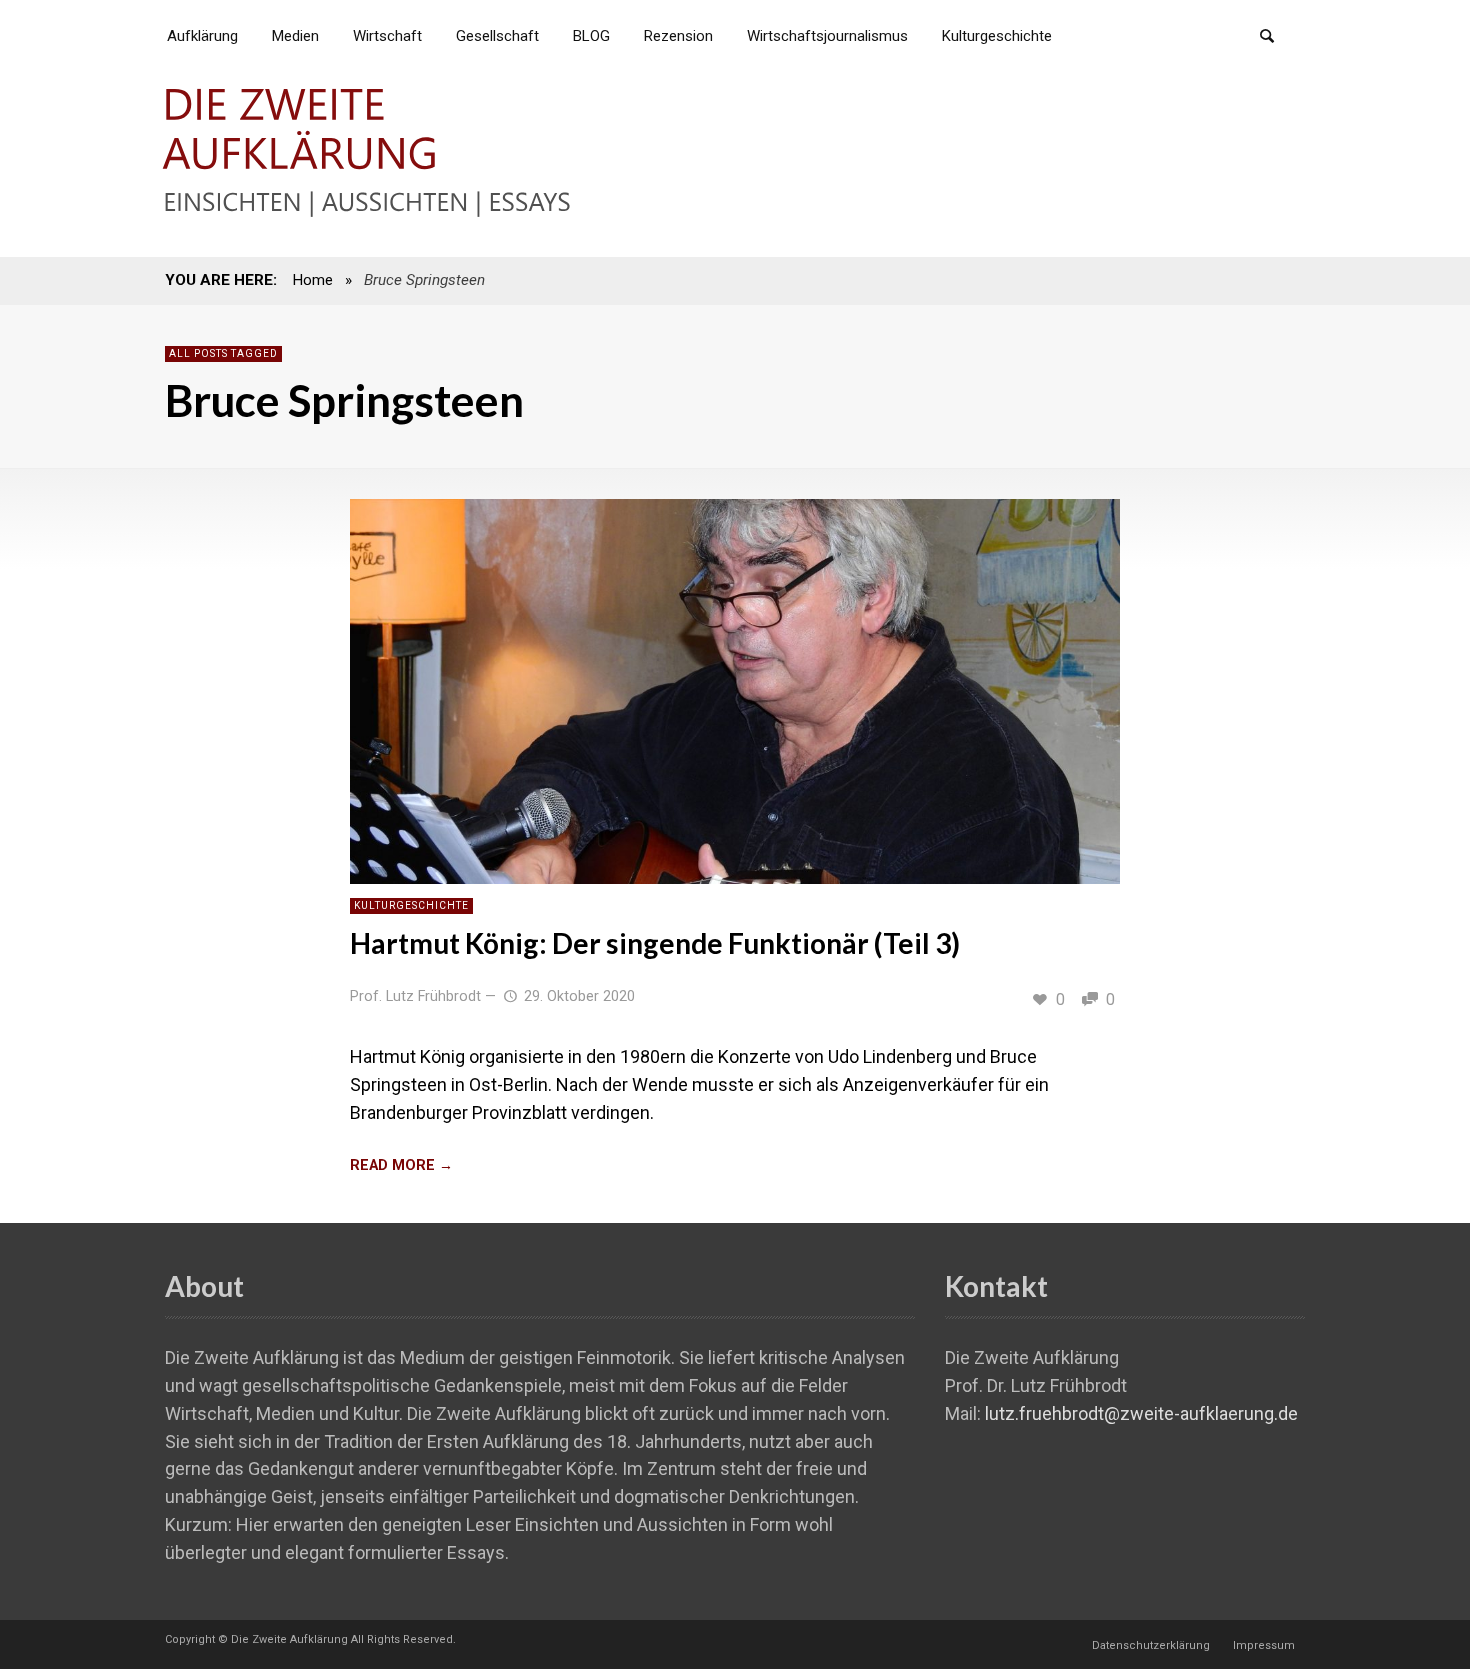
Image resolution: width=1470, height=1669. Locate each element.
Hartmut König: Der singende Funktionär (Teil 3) (655, 943)
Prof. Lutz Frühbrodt (415, 996)
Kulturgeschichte (411, 905)
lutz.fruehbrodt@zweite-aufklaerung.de (1141, 1413)
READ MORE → (401, 1165)
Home (312, 280)
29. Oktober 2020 (579, 996)
